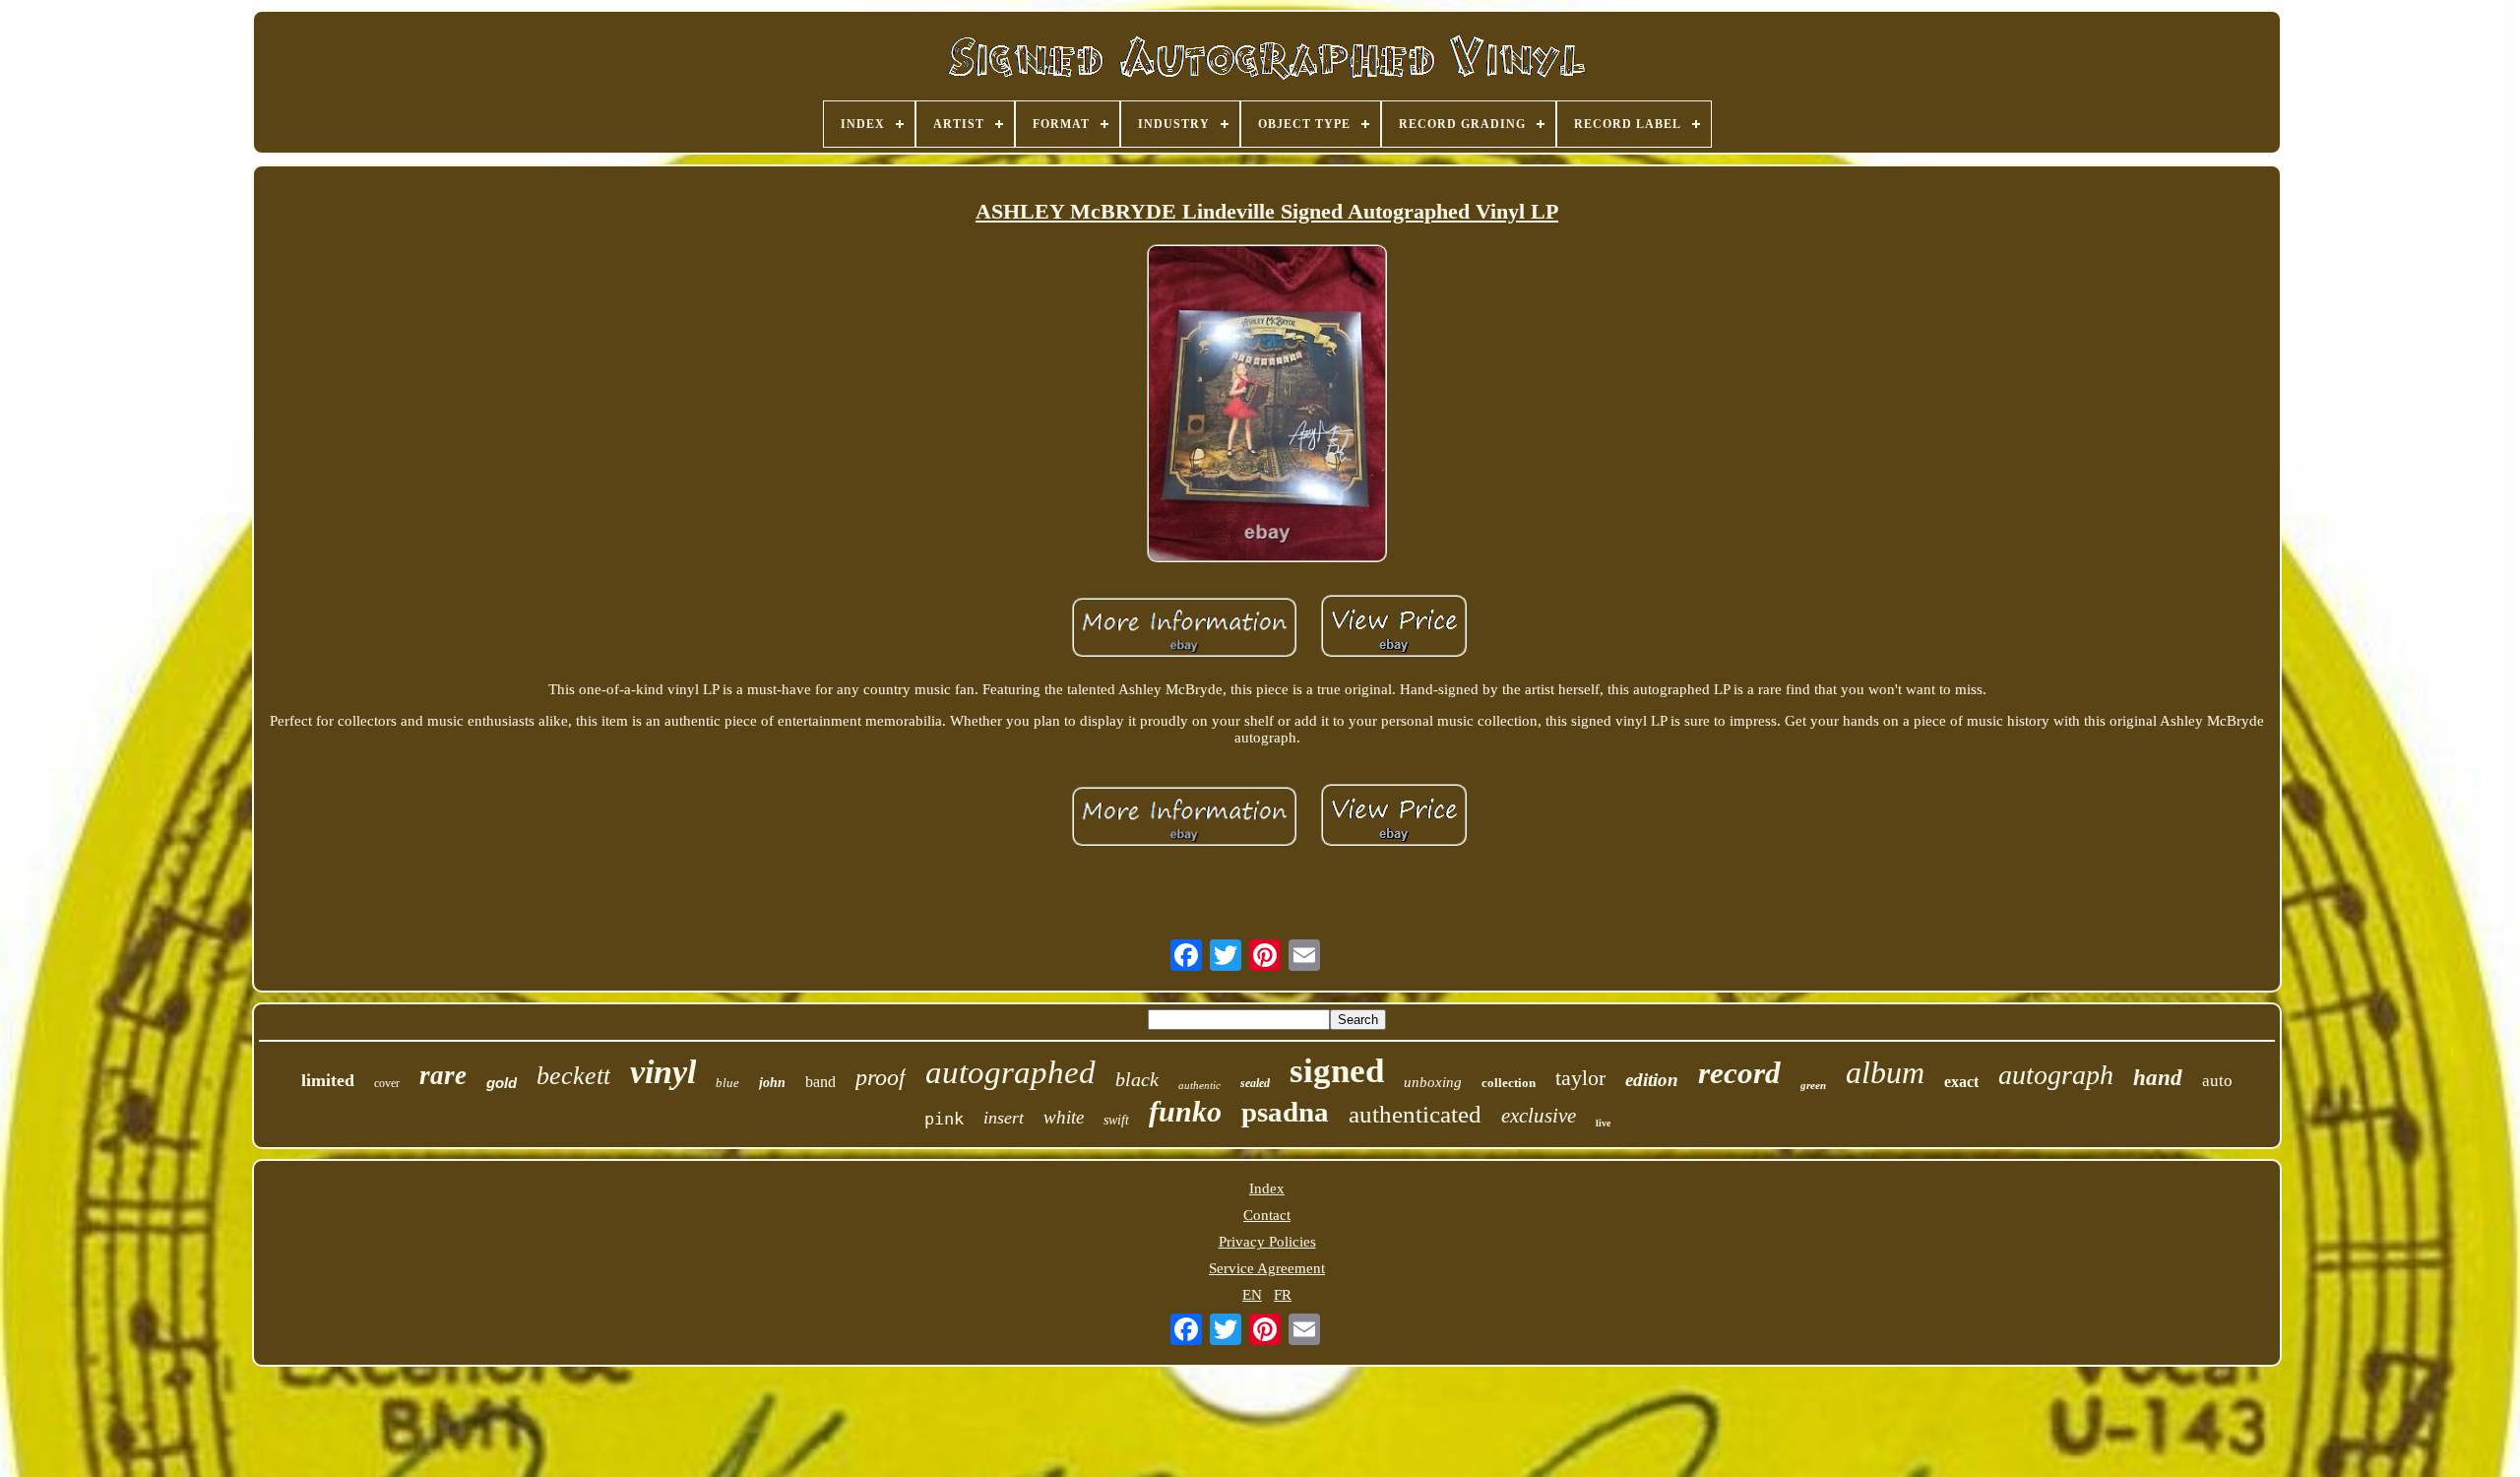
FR (1283, 1295)
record (1739, 1073)
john (772, 1083)
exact (1961, 1082)
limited (328, 1080)
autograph (2056, 1075)
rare (443, 1075)
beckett (573, 1076)
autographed (1010, 1072)
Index (1267, 1188)
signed (1337, 1071)
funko (1185, 1111)
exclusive (1539, 1116)
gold (502, 1083)
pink (944, 1119)
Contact (1267, 1215)
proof (881, 1077)
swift (1116, 1120)
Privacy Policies (1267, 1242)
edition (1652, 1080)
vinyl (663, 1072)
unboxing (1433, 1082)
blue (727, 1083)
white (1064, 1117)
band (820, 1082)
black (1137, 1079)
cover (387, 1083)
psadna (1285, 1112)
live (1603, 1123)
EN (1252, 1295)
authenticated (1415, 1114)
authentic (1199, 1085)
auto (2217, 1081)
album (1885, 1072)
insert (1004, 1118)
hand (2158, 1078)
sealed (1255, 1083)
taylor (1580, 1078)
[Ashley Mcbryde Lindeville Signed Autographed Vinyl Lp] (1267, 405)
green (1813, 1085)
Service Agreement (1267, 1268)
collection (1509, 1083)
